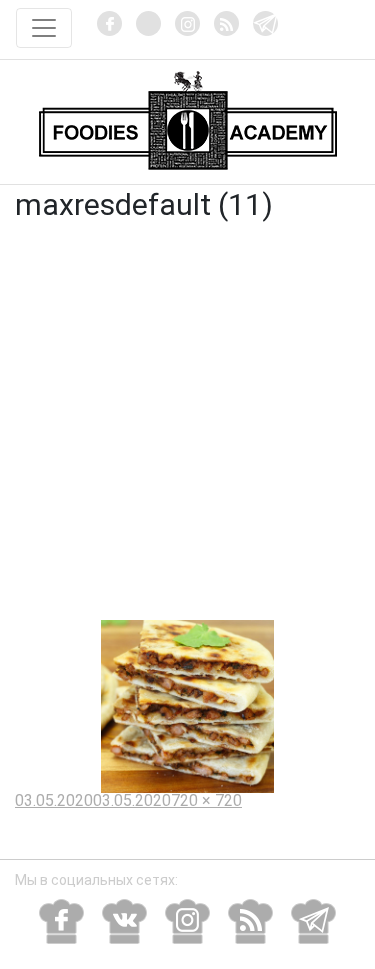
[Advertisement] (187, 422)
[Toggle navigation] (44, 28)
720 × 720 (206, 800)
